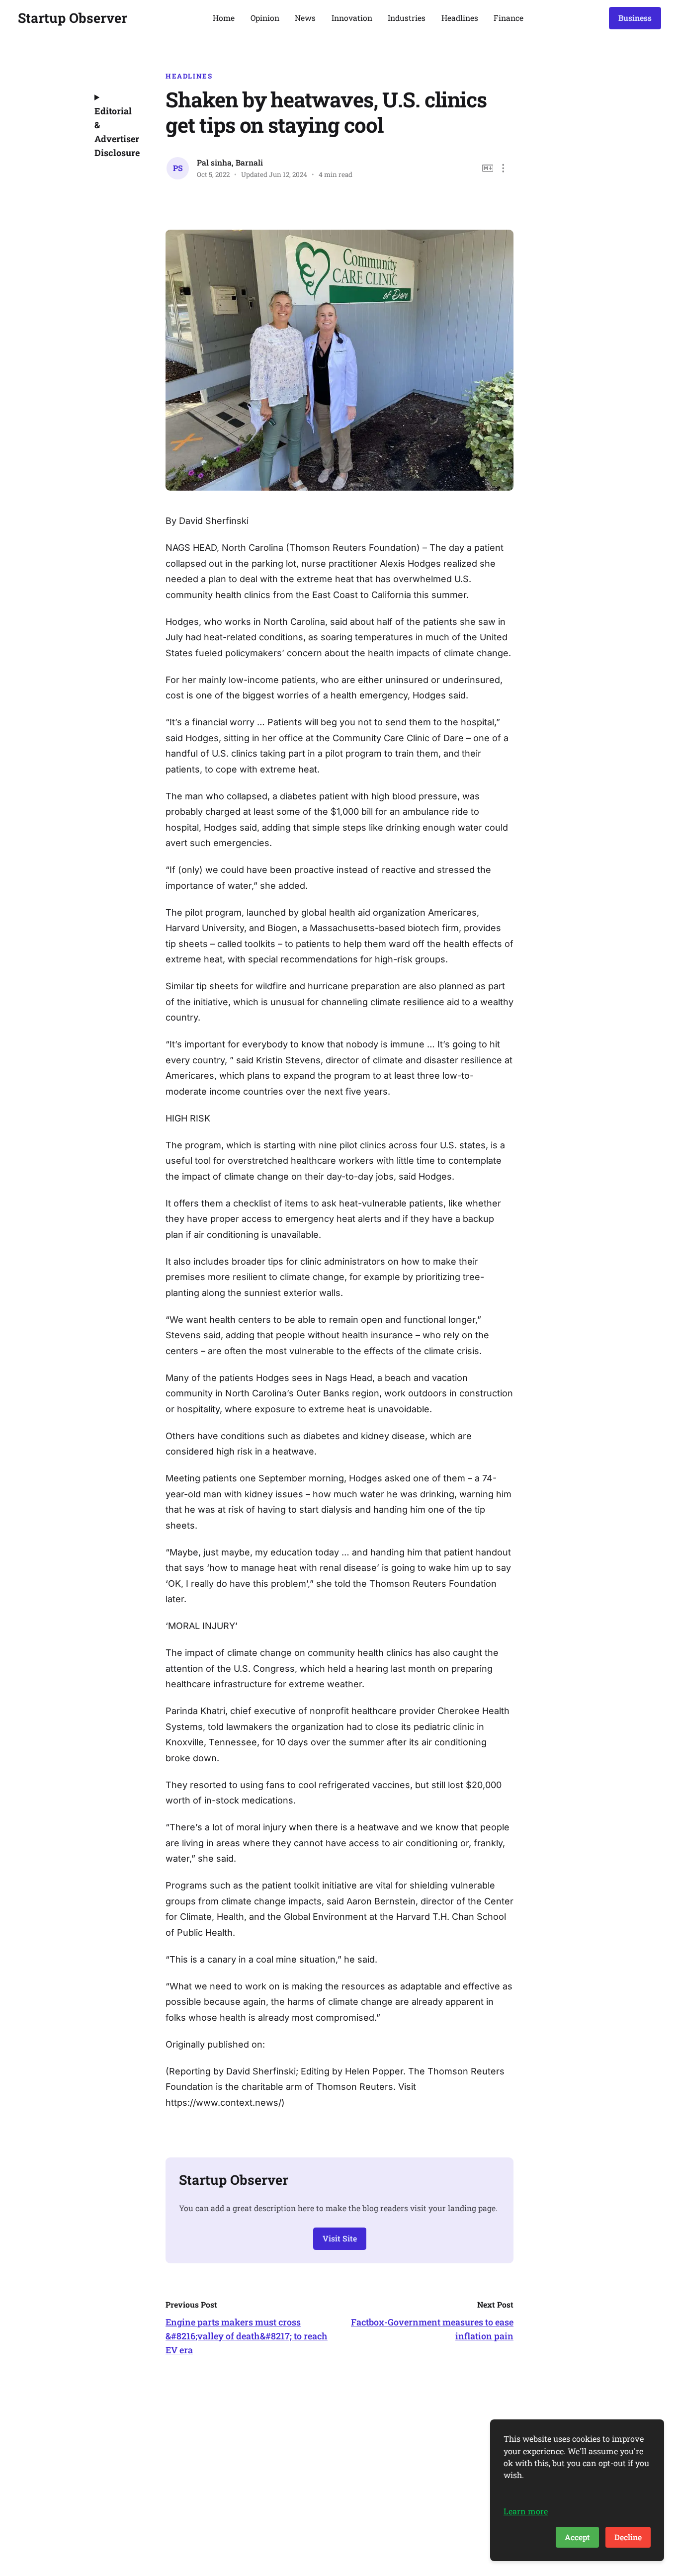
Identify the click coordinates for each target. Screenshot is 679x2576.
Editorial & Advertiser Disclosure (116, 132)
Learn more (526, 2511)
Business (635, 18)
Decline (628, 2537)
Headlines (460, 18)
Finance (509, 18)
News (305, 18)
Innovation (352, 18)
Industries (407, 18)
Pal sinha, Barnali (230, 162)
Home (224, 18)
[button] (503, 168)
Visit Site (340, 2238)
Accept (577, 2537)
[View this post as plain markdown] (488, 168)
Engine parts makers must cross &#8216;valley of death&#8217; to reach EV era (247, 2336)
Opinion (265, 18)
